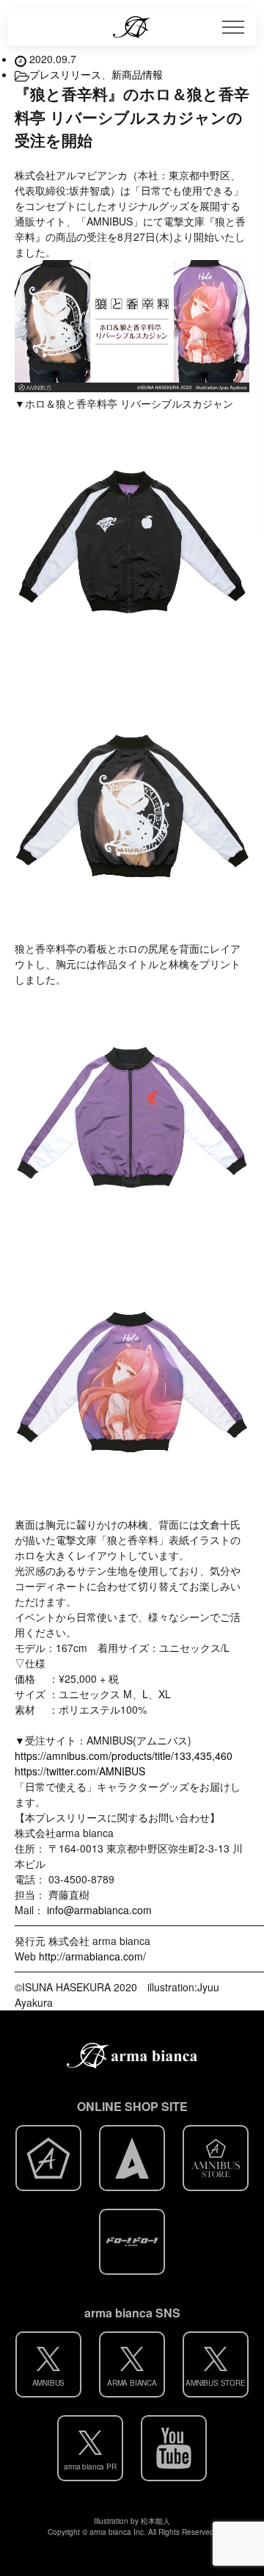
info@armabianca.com (99, 1910)
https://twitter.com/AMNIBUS (80, 1771)
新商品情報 (137, 74)
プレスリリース (65, 74)
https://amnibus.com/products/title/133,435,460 (124, 1756)
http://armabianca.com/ (92, 1956)
